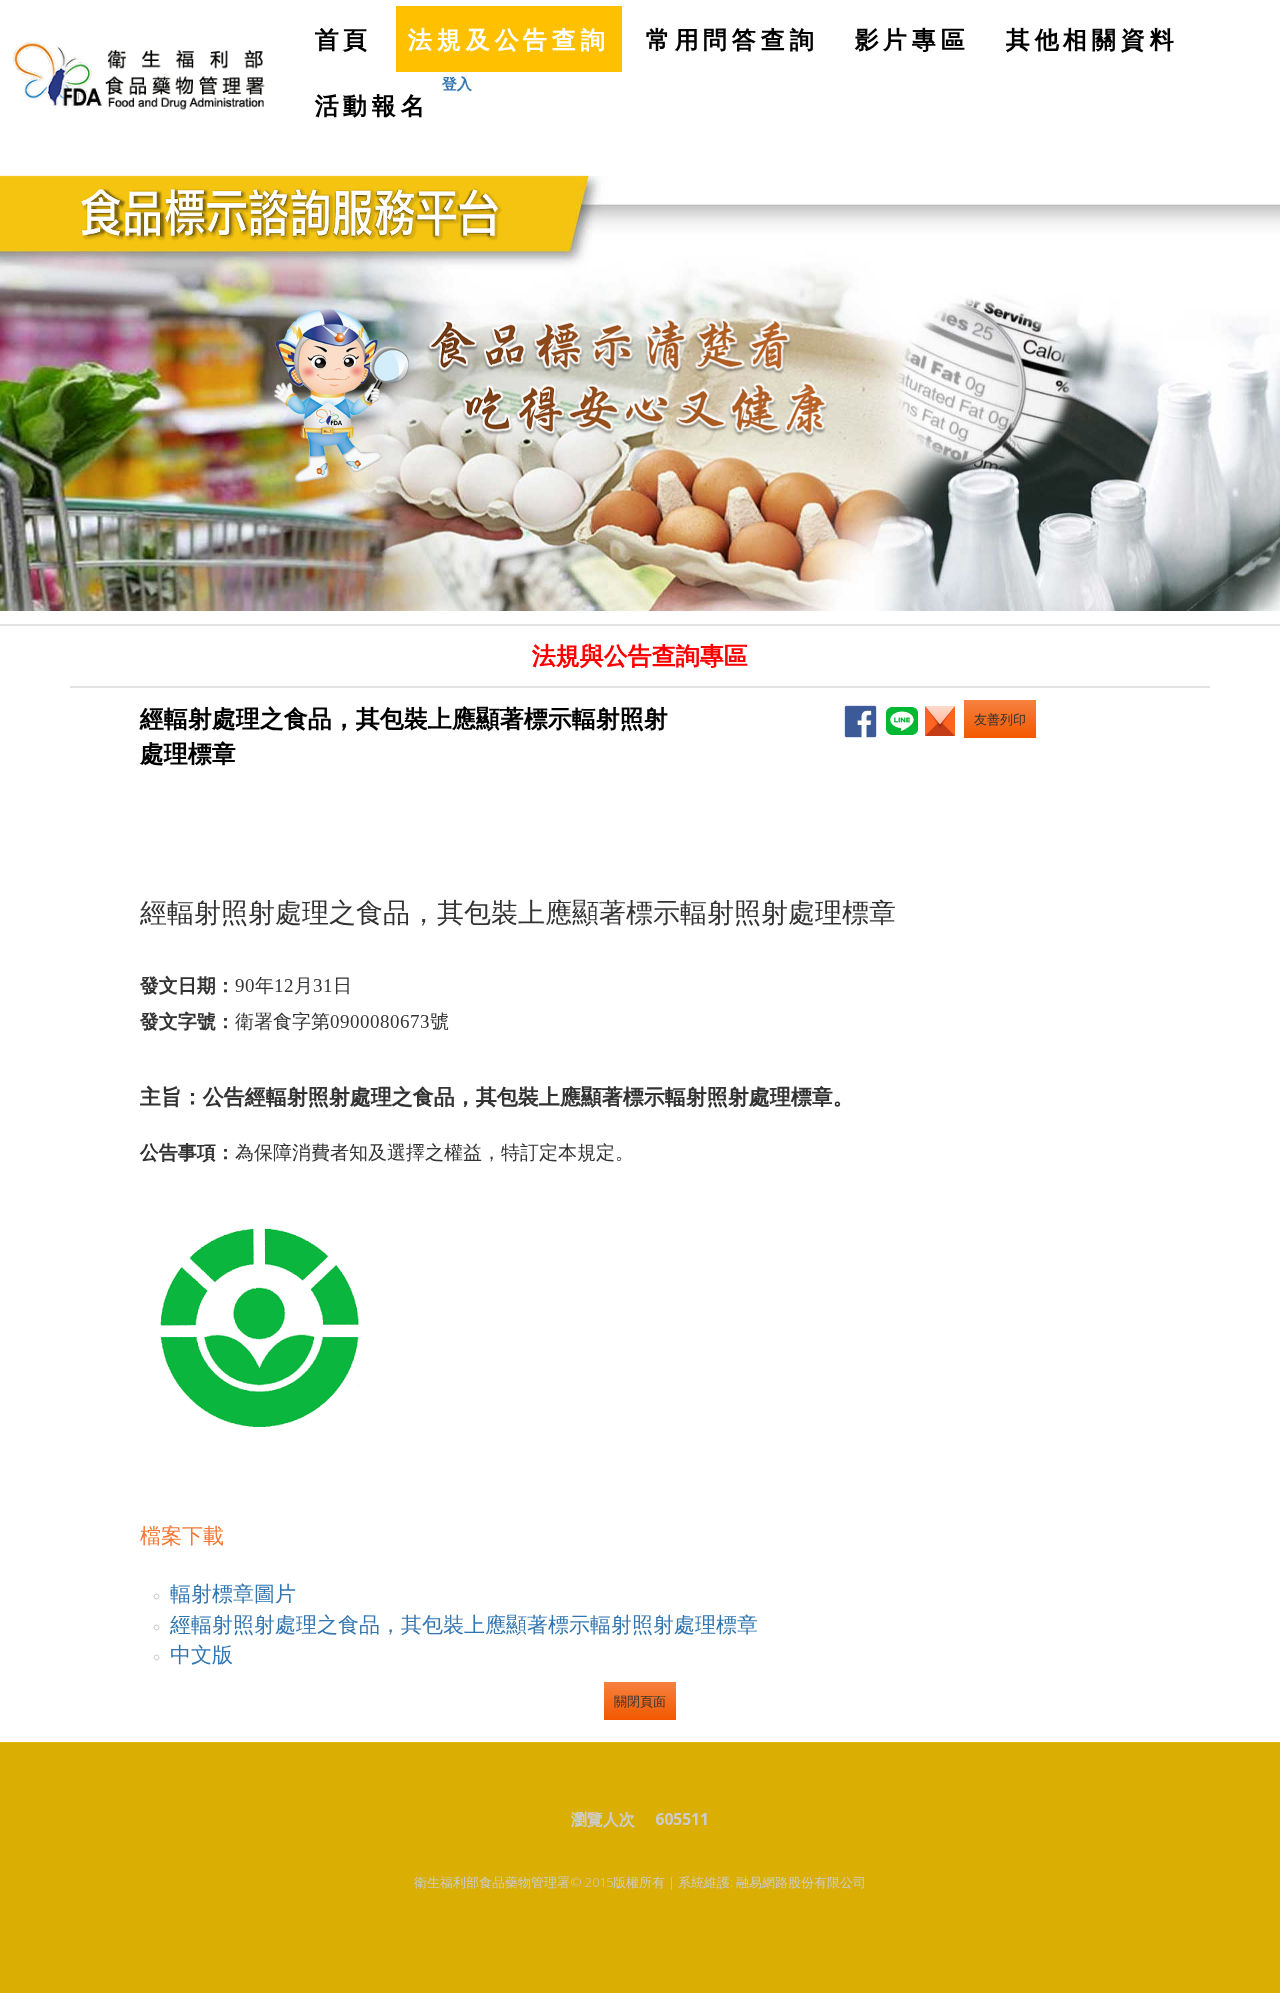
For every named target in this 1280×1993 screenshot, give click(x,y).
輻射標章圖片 (233, 1592)
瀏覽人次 (611, 1819)
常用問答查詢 (732, 38)
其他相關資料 (1092, 38)
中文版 (201, 1653)
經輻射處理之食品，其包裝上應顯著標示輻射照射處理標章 (404, 734)
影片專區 (912, 38)
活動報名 (372, 104)
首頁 (350, 47)
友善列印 (1000, 719)
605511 (682, 1819)
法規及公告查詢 (509, 38)
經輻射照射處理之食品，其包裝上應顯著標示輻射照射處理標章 (464, 1623)
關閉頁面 (640, 1701)
